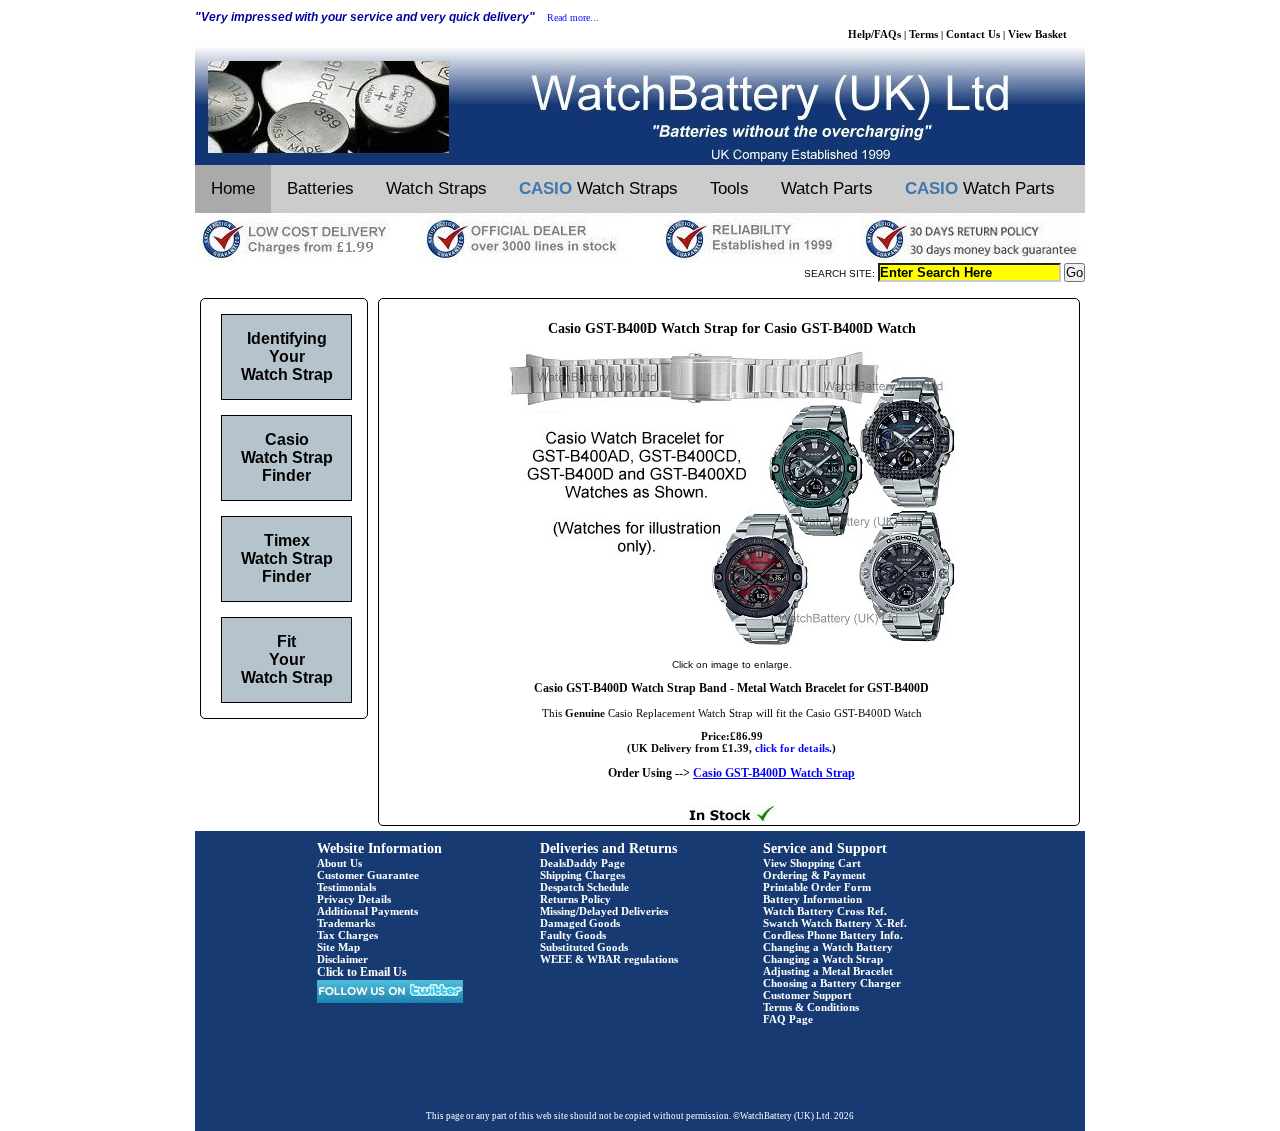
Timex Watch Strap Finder (287, 558)
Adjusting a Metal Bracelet (828, 971)
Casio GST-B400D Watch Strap (774, 773)
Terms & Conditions (811, 1007)
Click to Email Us (362, 972)
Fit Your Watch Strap (287, 659)
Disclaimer (342, 959)
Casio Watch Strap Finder (287, 457)
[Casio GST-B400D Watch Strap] (732, 644)
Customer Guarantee (368, 875)
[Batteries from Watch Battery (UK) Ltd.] (640, 161)
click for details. (793, 748)
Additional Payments (367, 911)
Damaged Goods (580, 923)
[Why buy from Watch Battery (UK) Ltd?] (640, 259)
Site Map (338, 947)
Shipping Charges (582, 875)
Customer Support (807, 995)
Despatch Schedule (584, 887)
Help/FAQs (874, 34)
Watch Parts (827, 188)
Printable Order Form (817, 887)
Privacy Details (354, 899)
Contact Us (973, 34)
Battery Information (812, 899)
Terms (923, 34)
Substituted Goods (584, 947)
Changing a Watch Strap (823, 959)
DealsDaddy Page (582, 863)
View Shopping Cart (812, 863)
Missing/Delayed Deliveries (604, 911)
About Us (339, 863)
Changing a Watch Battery (828, 947)
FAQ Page (788, 1019)
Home (233, 188)
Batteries (320, 188)
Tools (729, 188)
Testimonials (346, 887)
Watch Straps (436, 188)
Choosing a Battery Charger (832, 983)
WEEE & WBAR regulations (609, 959)
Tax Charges (347, 935)
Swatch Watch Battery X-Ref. (835, 923)
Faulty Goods (573, 935)
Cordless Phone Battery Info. (833, 935)
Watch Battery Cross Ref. (825, 911)
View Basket (1037, 34)
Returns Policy (575, 899)
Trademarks (346, 923)
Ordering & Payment (814, 875)
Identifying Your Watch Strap (287, 356)
